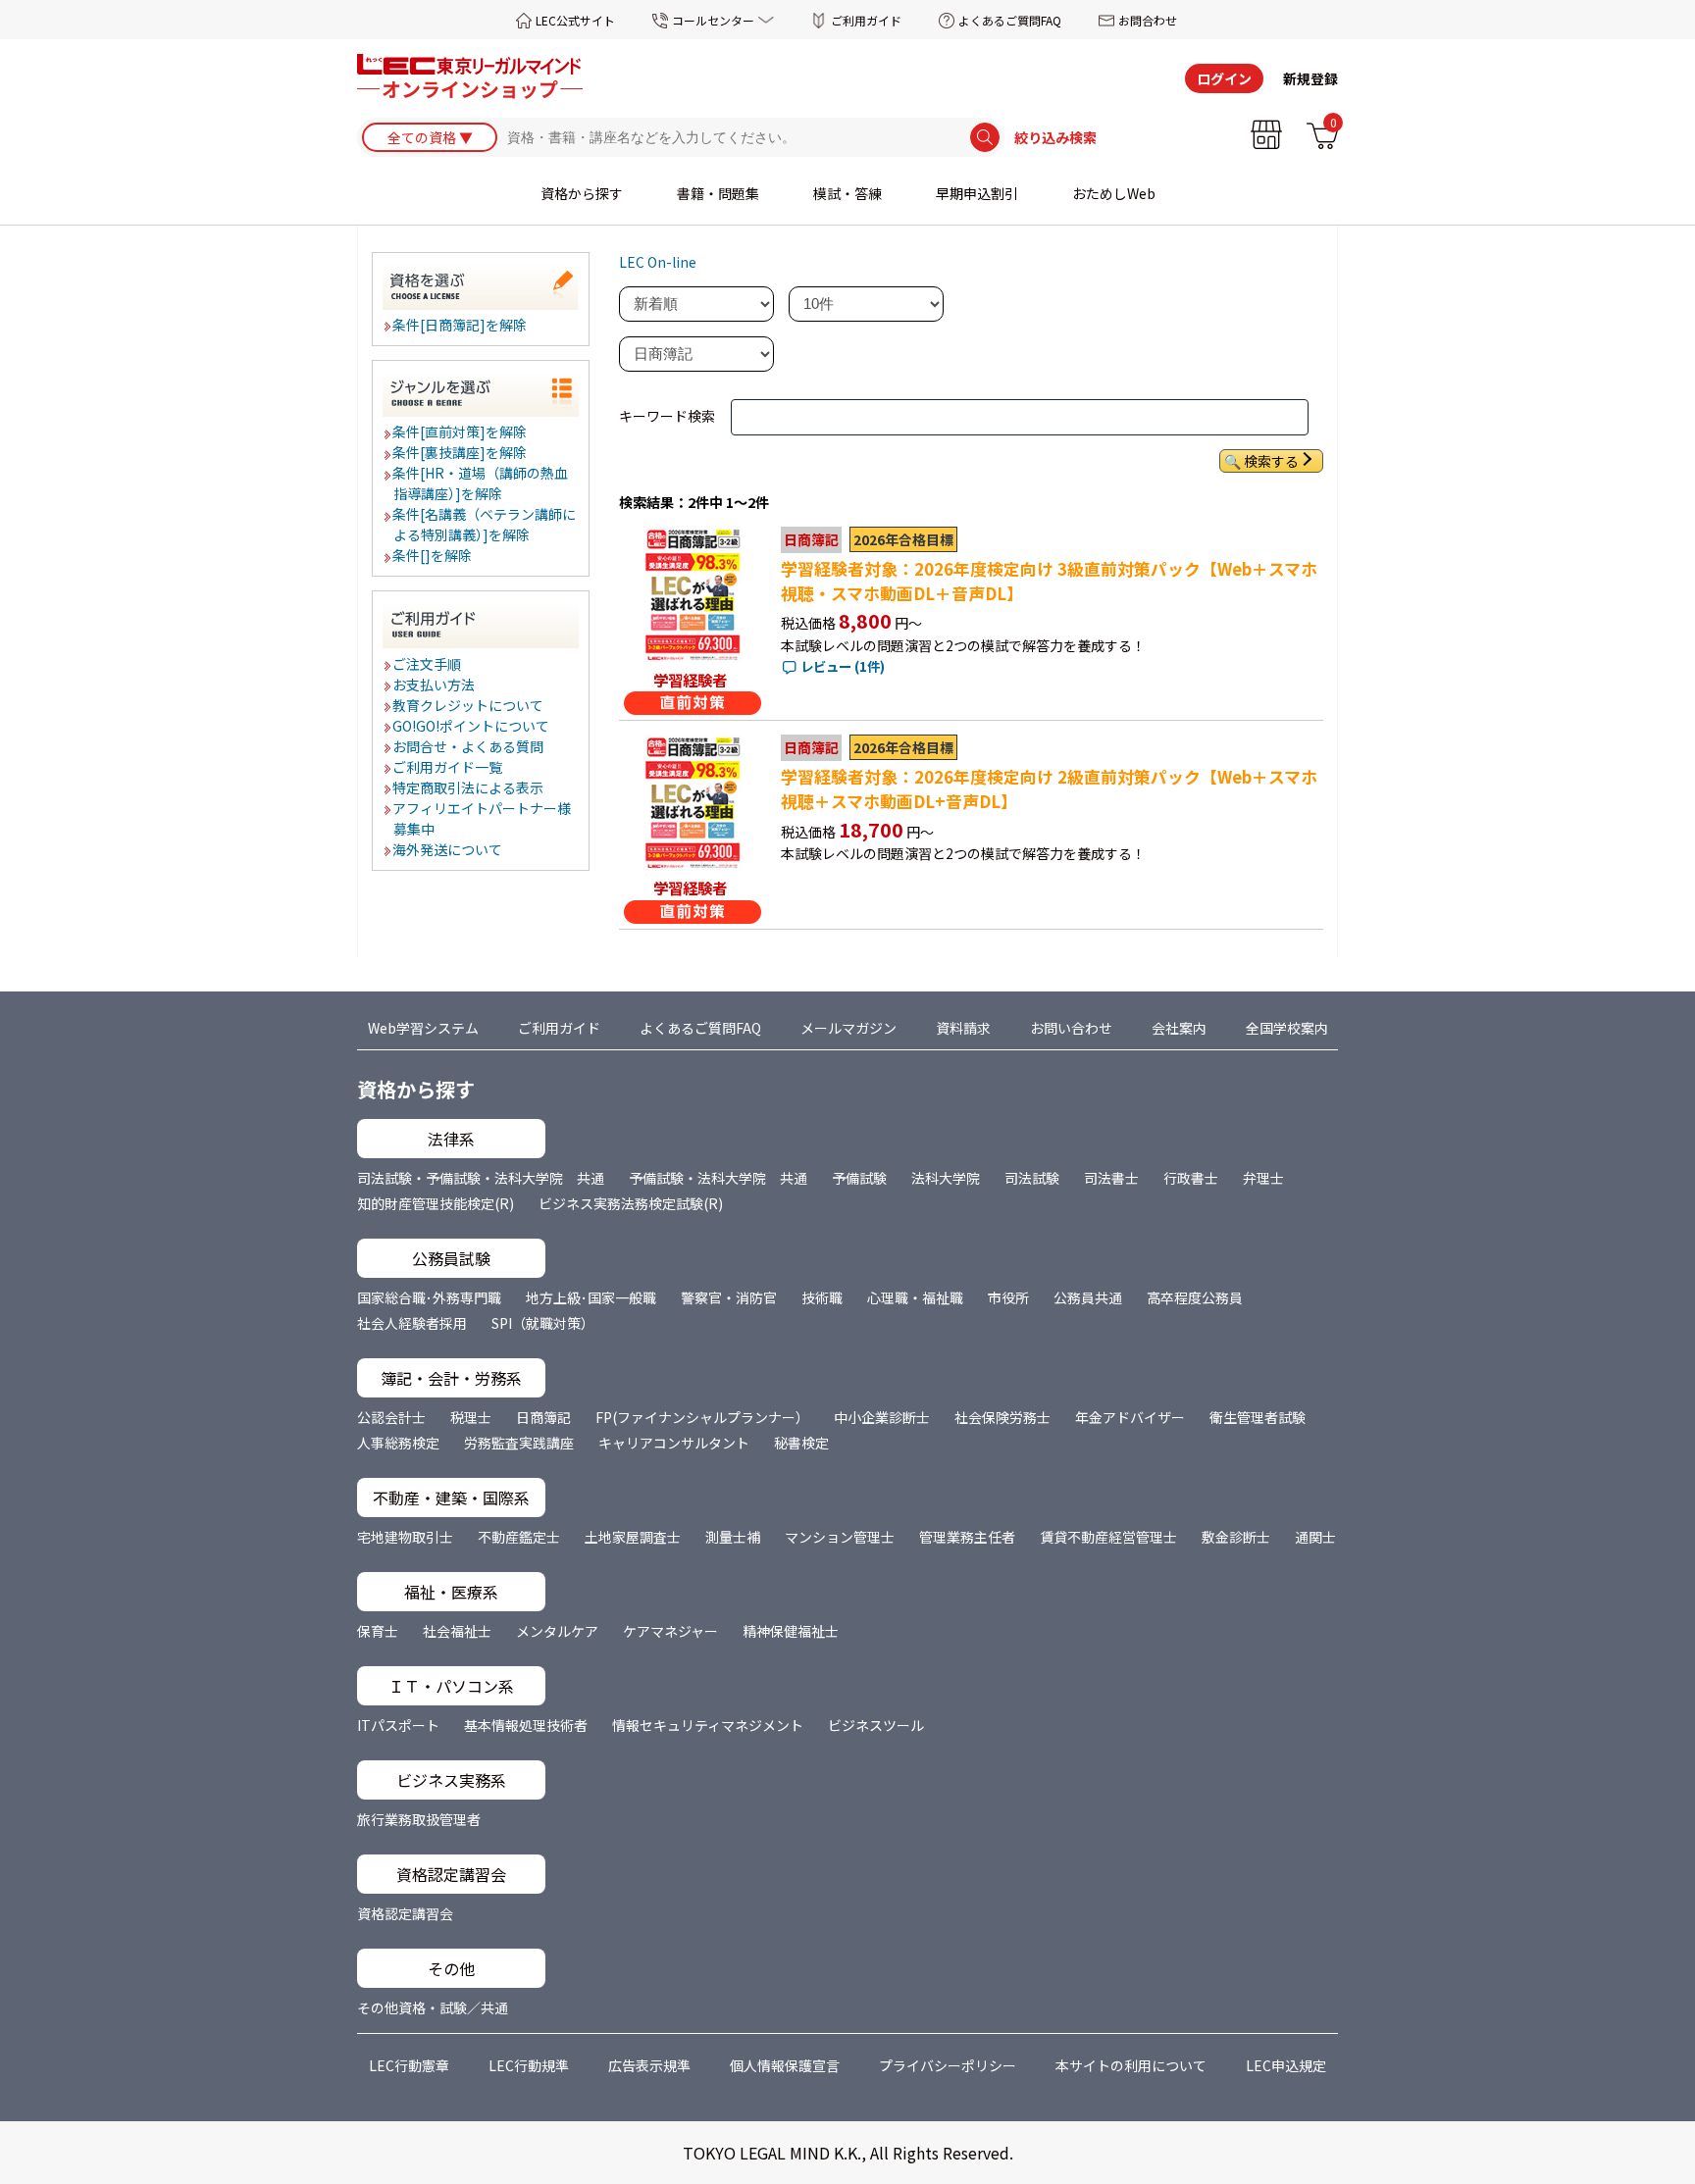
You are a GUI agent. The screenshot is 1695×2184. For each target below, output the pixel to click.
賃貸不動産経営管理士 (1108, 1537)
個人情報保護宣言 (785, 2065)
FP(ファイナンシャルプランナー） (702, 1417)
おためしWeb (1114, 193)
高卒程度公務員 (1195, 1297)
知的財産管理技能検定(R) (436, 1203)
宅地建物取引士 (405, 1537)
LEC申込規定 (1286, 2065)
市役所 (1008, 1297)
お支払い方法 (435, 685)
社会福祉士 (457, 1631)
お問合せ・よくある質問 (469, 746)
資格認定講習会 (405, 1913)
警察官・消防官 (729, 1297)
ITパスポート (398, 1725)
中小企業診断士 (882, 1417)
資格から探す (582, 193)
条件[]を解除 (433, 555)
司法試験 (1032, 1178)
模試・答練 (847, 193)
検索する (1271, 461)
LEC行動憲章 (409, 2065)
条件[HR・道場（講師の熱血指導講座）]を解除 (481, 483)
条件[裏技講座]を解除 (461, 452)
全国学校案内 (1287, 1028)
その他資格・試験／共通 (433, 2007)
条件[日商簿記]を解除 (461, 325)
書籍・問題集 (718, 193)
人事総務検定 (398, 1443)
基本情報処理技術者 (526, 1725)
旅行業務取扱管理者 (419, 1819)
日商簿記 (543, 1417)
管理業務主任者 (967, 1537)
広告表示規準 (649, 2065)
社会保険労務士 (1002, 1417)
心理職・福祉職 (915, 1297)
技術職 (822, 1297)
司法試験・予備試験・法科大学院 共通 (481, 1178)
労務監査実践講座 (519, 1443)
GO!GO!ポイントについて (472, 726)
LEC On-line (658, 262)
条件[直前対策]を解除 (461, 432)
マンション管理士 (840, 1537)
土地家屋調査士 (633, 1537)
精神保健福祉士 (791, 1631)
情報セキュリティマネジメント (708, 1725)
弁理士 (1263, 1178)
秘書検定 (801, 1443)
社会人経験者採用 (412, 1323)
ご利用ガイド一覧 (448, 767)
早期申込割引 (977, 193)
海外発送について (448, 849)
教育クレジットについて (469, 705)
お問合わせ (1148, 20)
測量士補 (733, 1537)
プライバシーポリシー (948, 2065)
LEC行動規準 (529, 2065)
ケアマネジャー (670, 1631)
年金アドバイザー (1130, 1417)
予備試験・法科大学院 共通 (718, 1178)
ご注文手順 (428, 664)
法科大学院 (946, 1178)
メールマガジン (848, 1028)
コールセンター (713, 20)
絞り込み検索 (1055, 137)
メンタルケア (557, 1631)
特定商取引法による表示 (469, 787)
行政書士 (1191, 1178)
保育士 (378, 1631)
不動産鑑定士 (519, 1537)
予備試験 (859, 1178)
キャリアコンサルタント (674, 1443)
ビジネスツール (876, 1725)
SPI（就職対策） (543, 1323)
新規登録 (1310, 78)
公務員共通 (1088, 1297)
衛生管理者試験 (1258, 1417)
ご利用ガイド (866, 20)
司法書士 (1111, 1178)
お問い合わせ (1071, 1028)
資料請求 (963, 1028)
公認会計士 (391, 1417)
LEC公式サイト (575, 20)
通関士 (1315, 1537)
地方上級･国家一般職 (591, 1297)
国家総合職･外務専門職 (429, 1297)
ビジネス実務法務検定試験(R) (631, 1203)
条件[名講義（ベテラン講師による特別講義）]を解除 (485, 524)
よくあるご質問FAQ (1010, 20)
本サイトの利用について (1131, 2065)
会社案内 (1179, 1028)
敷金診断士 (1236, 1537)
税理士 (471, 1417)
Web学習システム (423, 1028)
